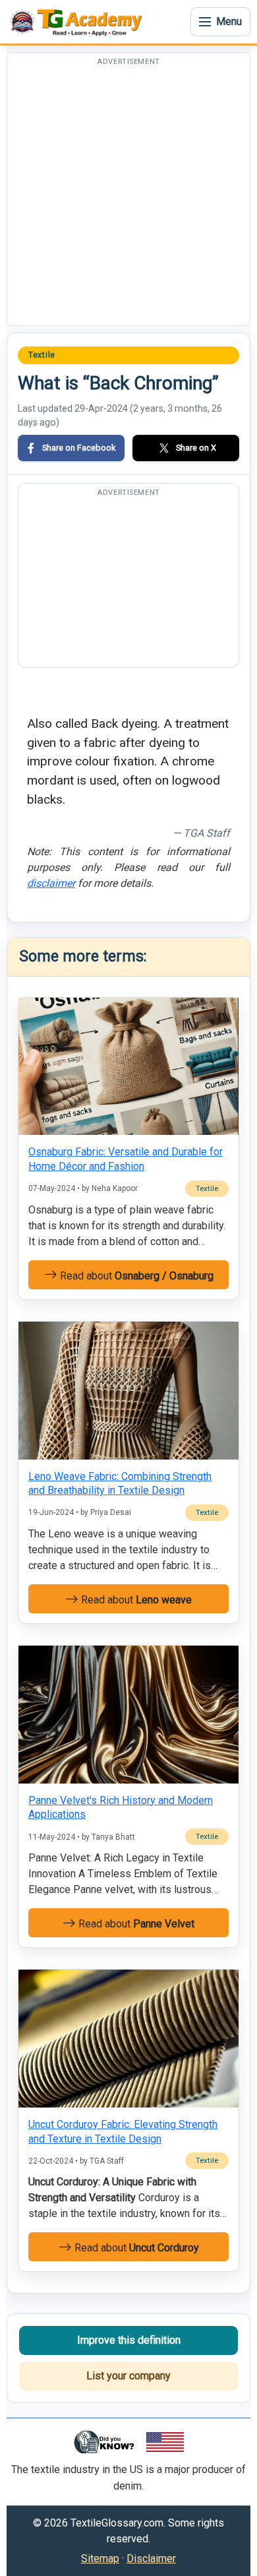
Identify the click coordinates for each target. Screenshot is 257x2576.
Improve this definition (129, 2340)
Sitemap (100, 2559)
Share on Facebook (79, 448)
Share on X (196, 448)
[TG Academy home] (79, 22)
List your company (128, 2376)
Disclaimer (151, 2559)
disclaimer (51, 883)
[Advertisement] (128, 197)
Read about (135, 1276)
